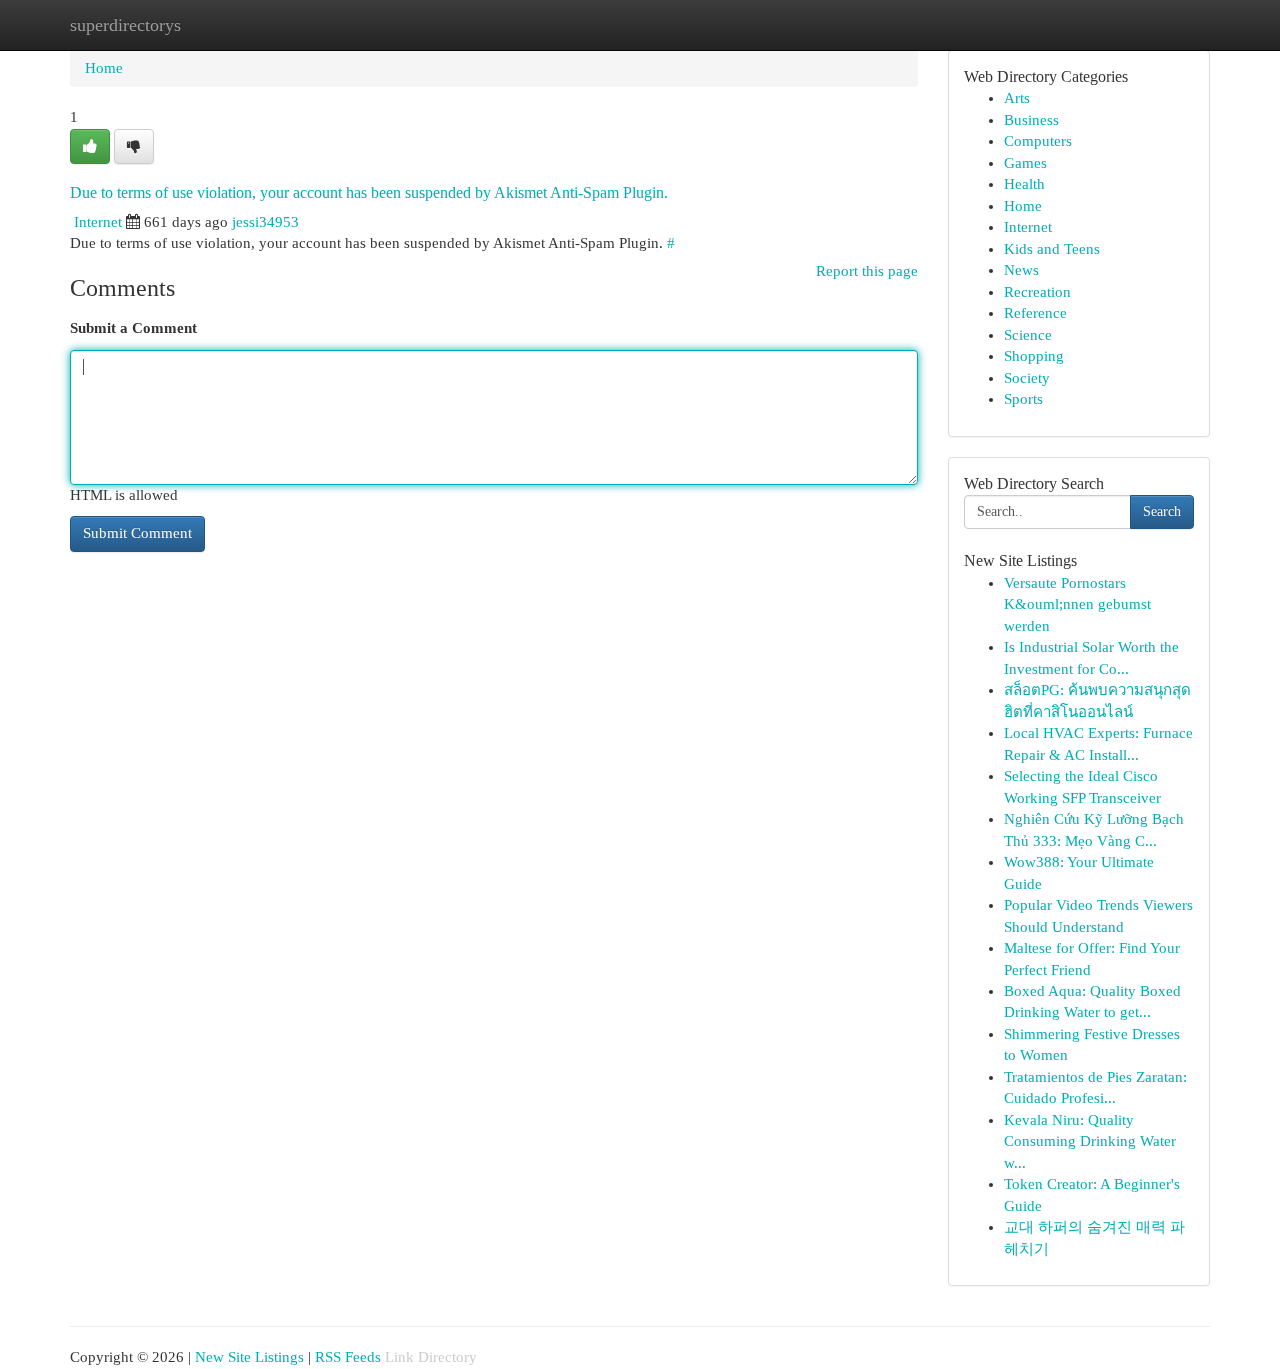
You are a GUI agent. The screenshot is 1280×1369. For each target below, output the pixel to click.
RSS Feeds (348, 1357)
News (1021, 270)
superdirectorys (125, 25)
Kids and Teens (1052, 249)
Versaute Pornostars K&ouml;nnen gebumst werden (1077, 604)
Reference (1035, 313)
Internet (98, 222)
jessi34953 (265, 222)
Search (1162, 511)
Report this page (867, 271)
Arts (1017, 98)
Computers (1038, 141)
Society (1027, 378)
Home (104, 68)
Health (1024, 184)
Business (1031, 120)
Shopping (1034, 356)
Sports (1023, 399)
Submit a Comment (133, 328)
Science (1028, 335)
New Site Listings (249, 1357)
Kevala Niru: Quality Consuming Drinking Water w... (1090, 1141)
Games (1025, 163)
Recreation (1037, 292)
